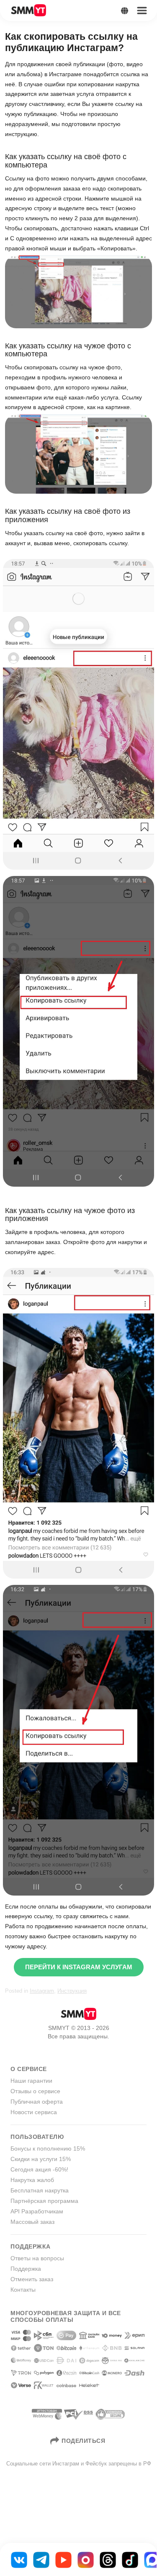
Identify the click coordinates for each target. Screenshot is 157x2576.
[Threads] (108, 2559)
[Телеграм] (41, 2559)
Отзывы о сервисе (35, 2091)
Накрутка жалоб (32, 2180)
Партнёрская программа (44, 2201)
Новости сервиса (34, 2112)
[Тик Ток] (130, 2559)
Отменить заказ (32, 2279)
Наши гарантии (31, 2081)
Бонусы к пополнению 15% (48, 2148)
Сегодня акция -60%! (39, 2169)
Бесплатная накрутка (40, 2190)
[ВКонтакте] (19, 2559)
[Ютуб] (63, 2559)
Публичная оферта (37, 2102)
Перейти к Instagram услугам (79, 1967)
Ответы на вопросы (37, 2258)
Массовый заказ (32, 2222)
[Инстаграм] (86, 2559)
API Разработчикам (37, 2211)
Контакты (23, 2290)
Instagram (42, 1991)
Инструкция (72, 1991)
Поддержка (26, 2269)
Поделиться (83, 2441)
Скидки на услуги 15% (41, 2159)
